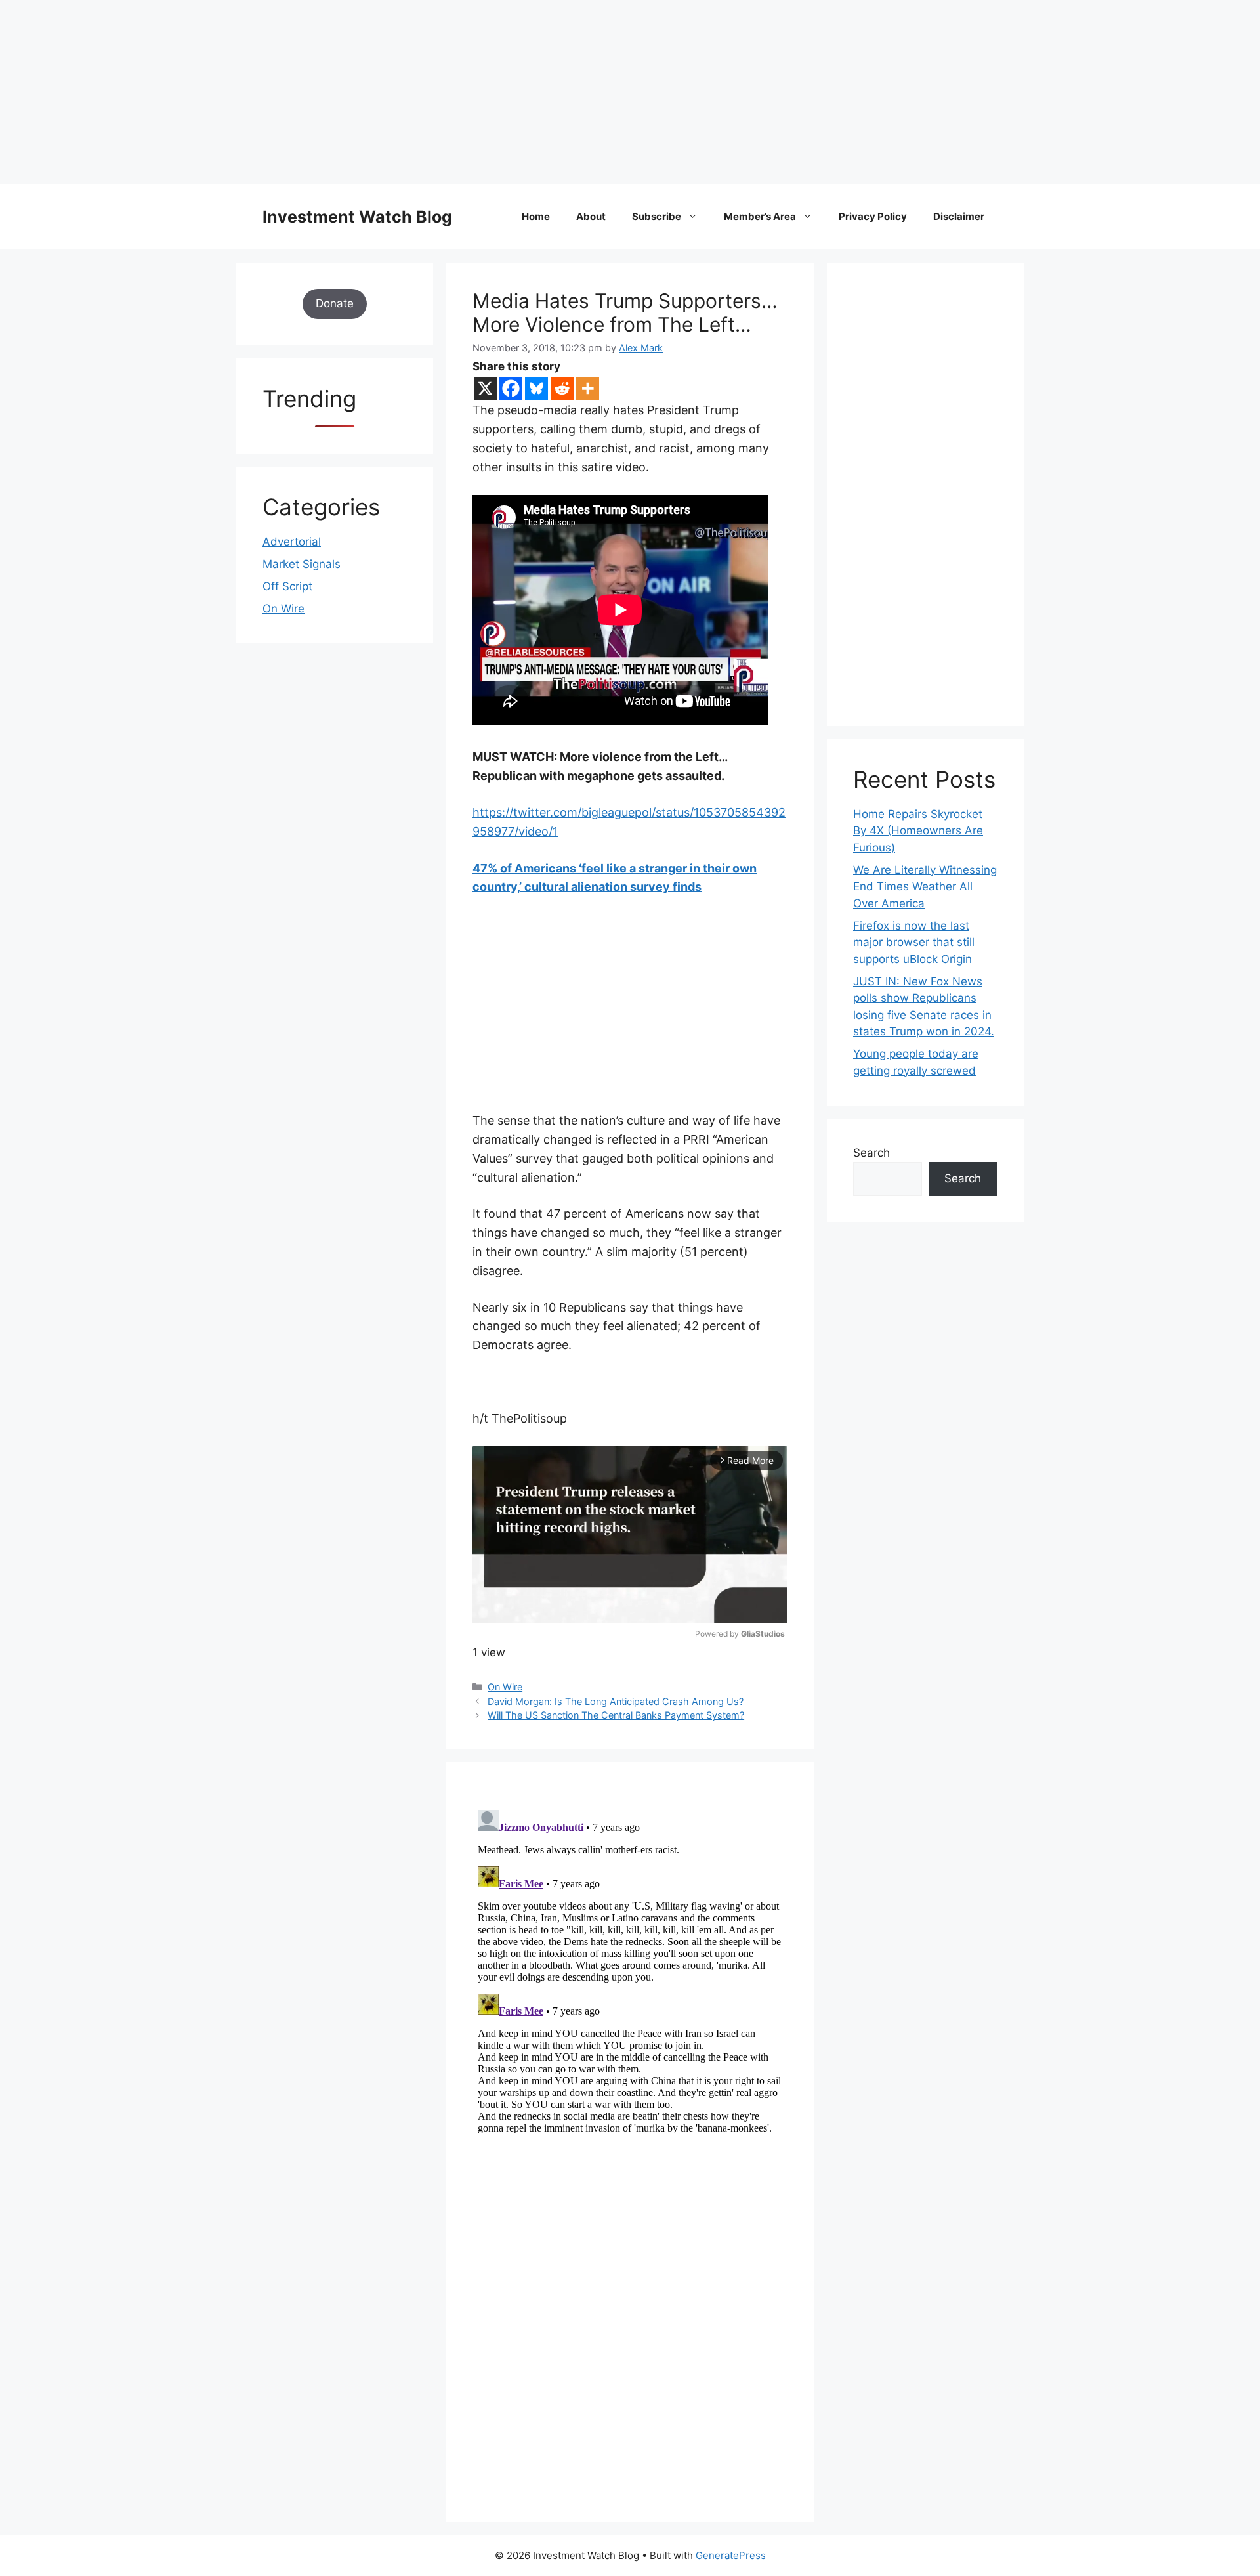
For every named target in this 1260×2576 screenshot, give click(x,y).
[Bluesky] (536, 388)
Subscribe (657, 216)
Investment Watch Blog (357, 217)
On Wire (505, 1687)
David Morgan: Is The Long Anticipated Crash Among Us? (616, 1701)
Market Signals (302, 564)
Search (871, 1153)
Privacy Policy (873, 216)
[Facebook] (511, 388)
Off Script (287, 586)
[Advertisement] (394, 92)
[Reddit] (562, 388)
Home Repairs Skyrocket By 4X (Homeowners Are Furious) (918, 831)
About (591, 216)
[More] (588, 388)
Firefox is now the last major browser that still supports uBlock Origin (914, 942)
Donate (335, 303)
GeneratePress (731, 2555)
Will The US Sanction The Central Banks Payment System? (616, 1715)
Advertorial (292, 542)
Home (536, 216)
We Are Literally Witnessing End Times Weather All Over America (925, 887)
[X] (485, 388)
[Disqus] (630, 1969)
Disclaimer (959, 216)
